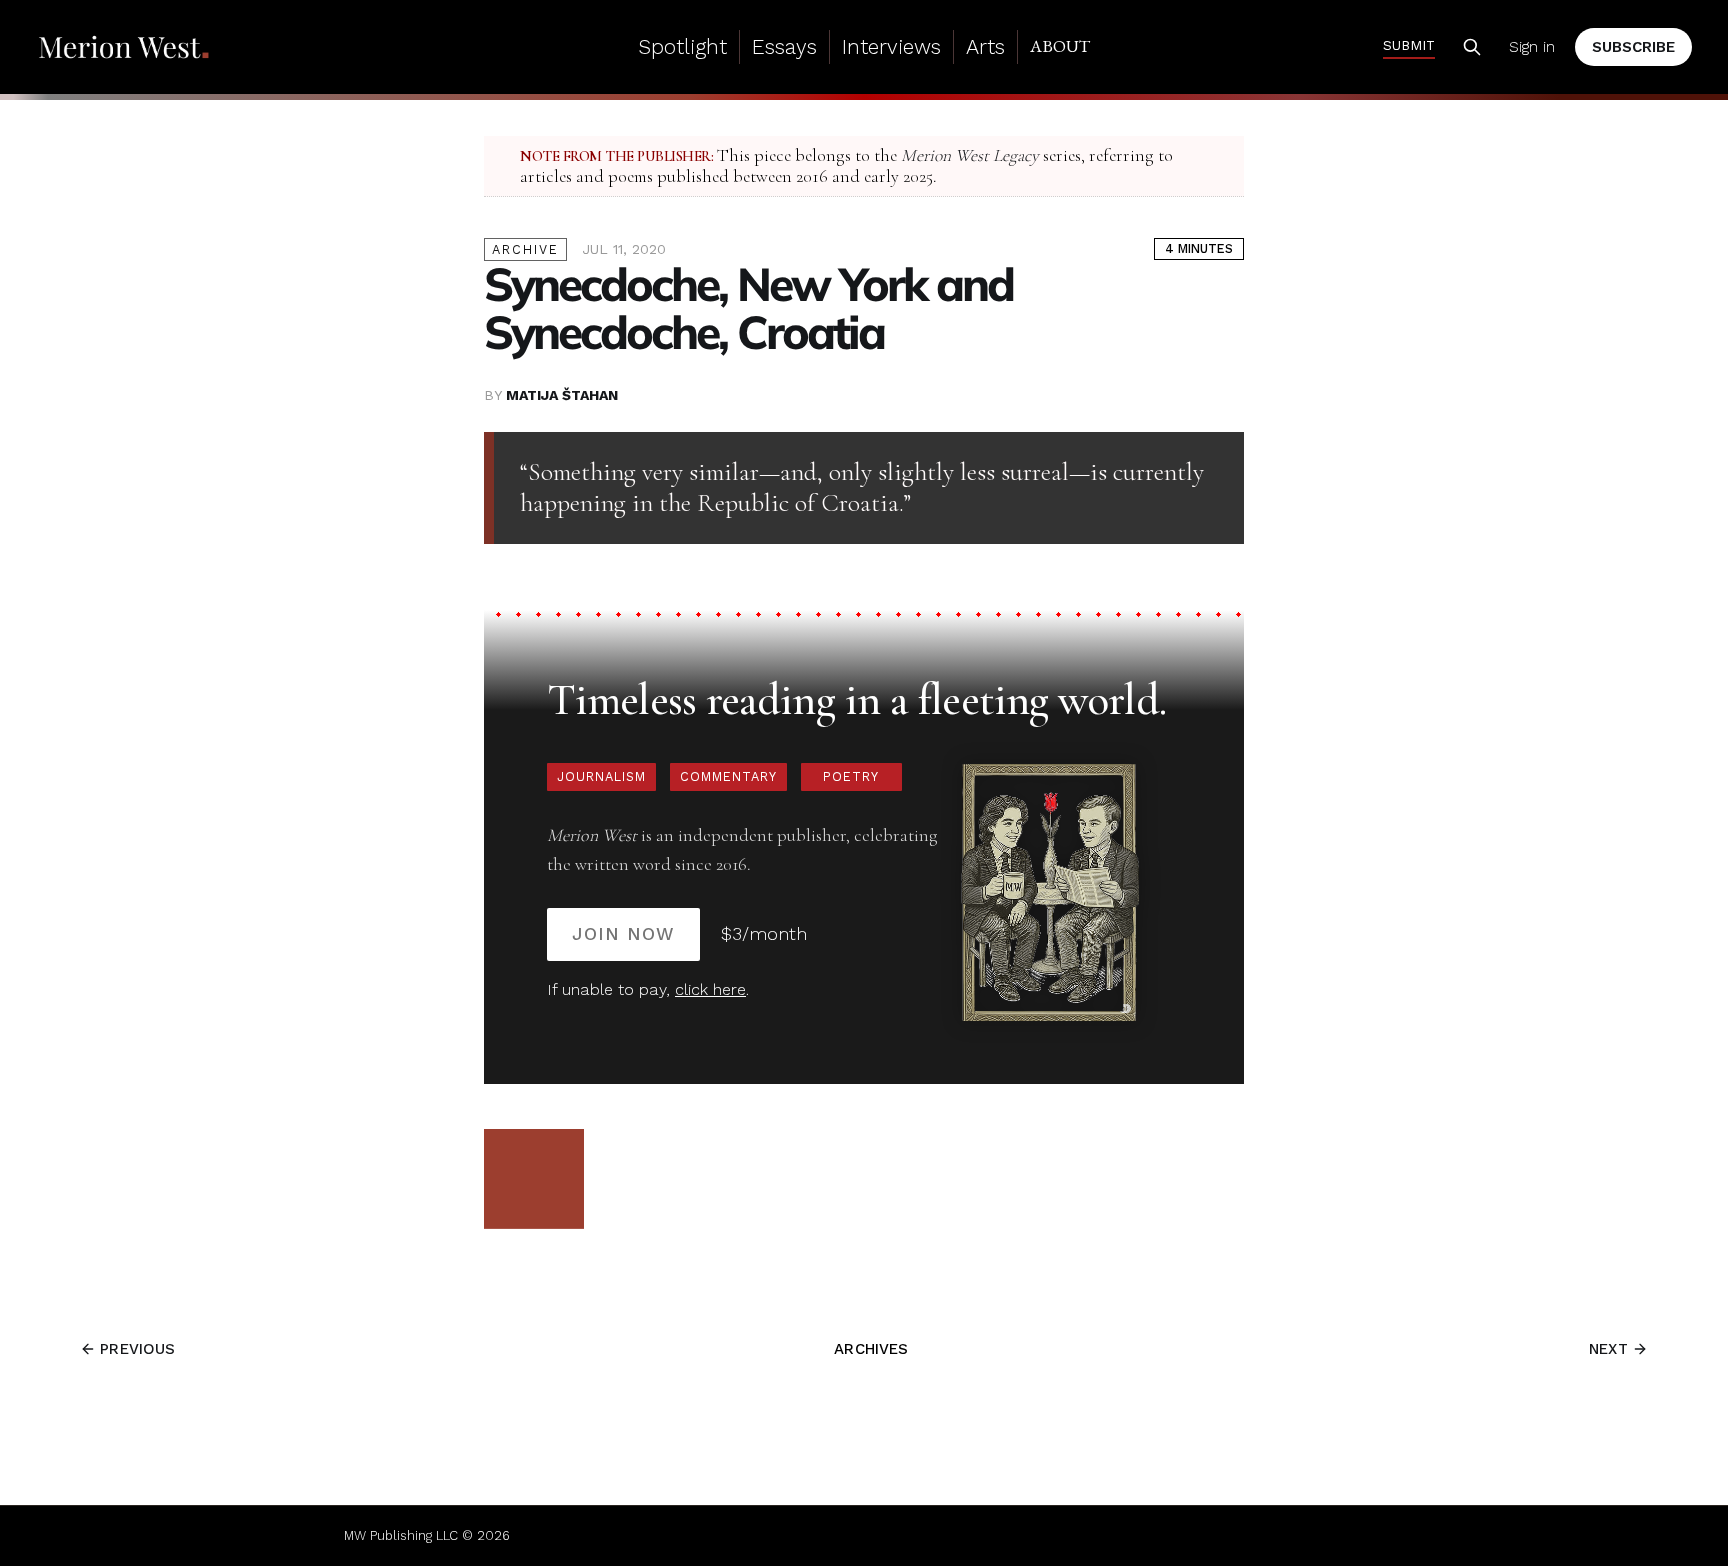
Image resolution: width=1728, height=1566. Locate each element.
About (1060, 46)
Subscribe (1633, 47)
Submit (1409, 45)
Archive (525, 249)
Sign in (1532, 47)
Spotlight (682, 46)
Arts (985, 46)
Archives (871, 1349)
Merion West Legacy (970, 155)
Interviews (891, 46)
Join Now (623, 933)
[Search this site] (1472, 47)
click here (710, 989)
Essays (784, 46)
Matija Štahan (562, 395)
